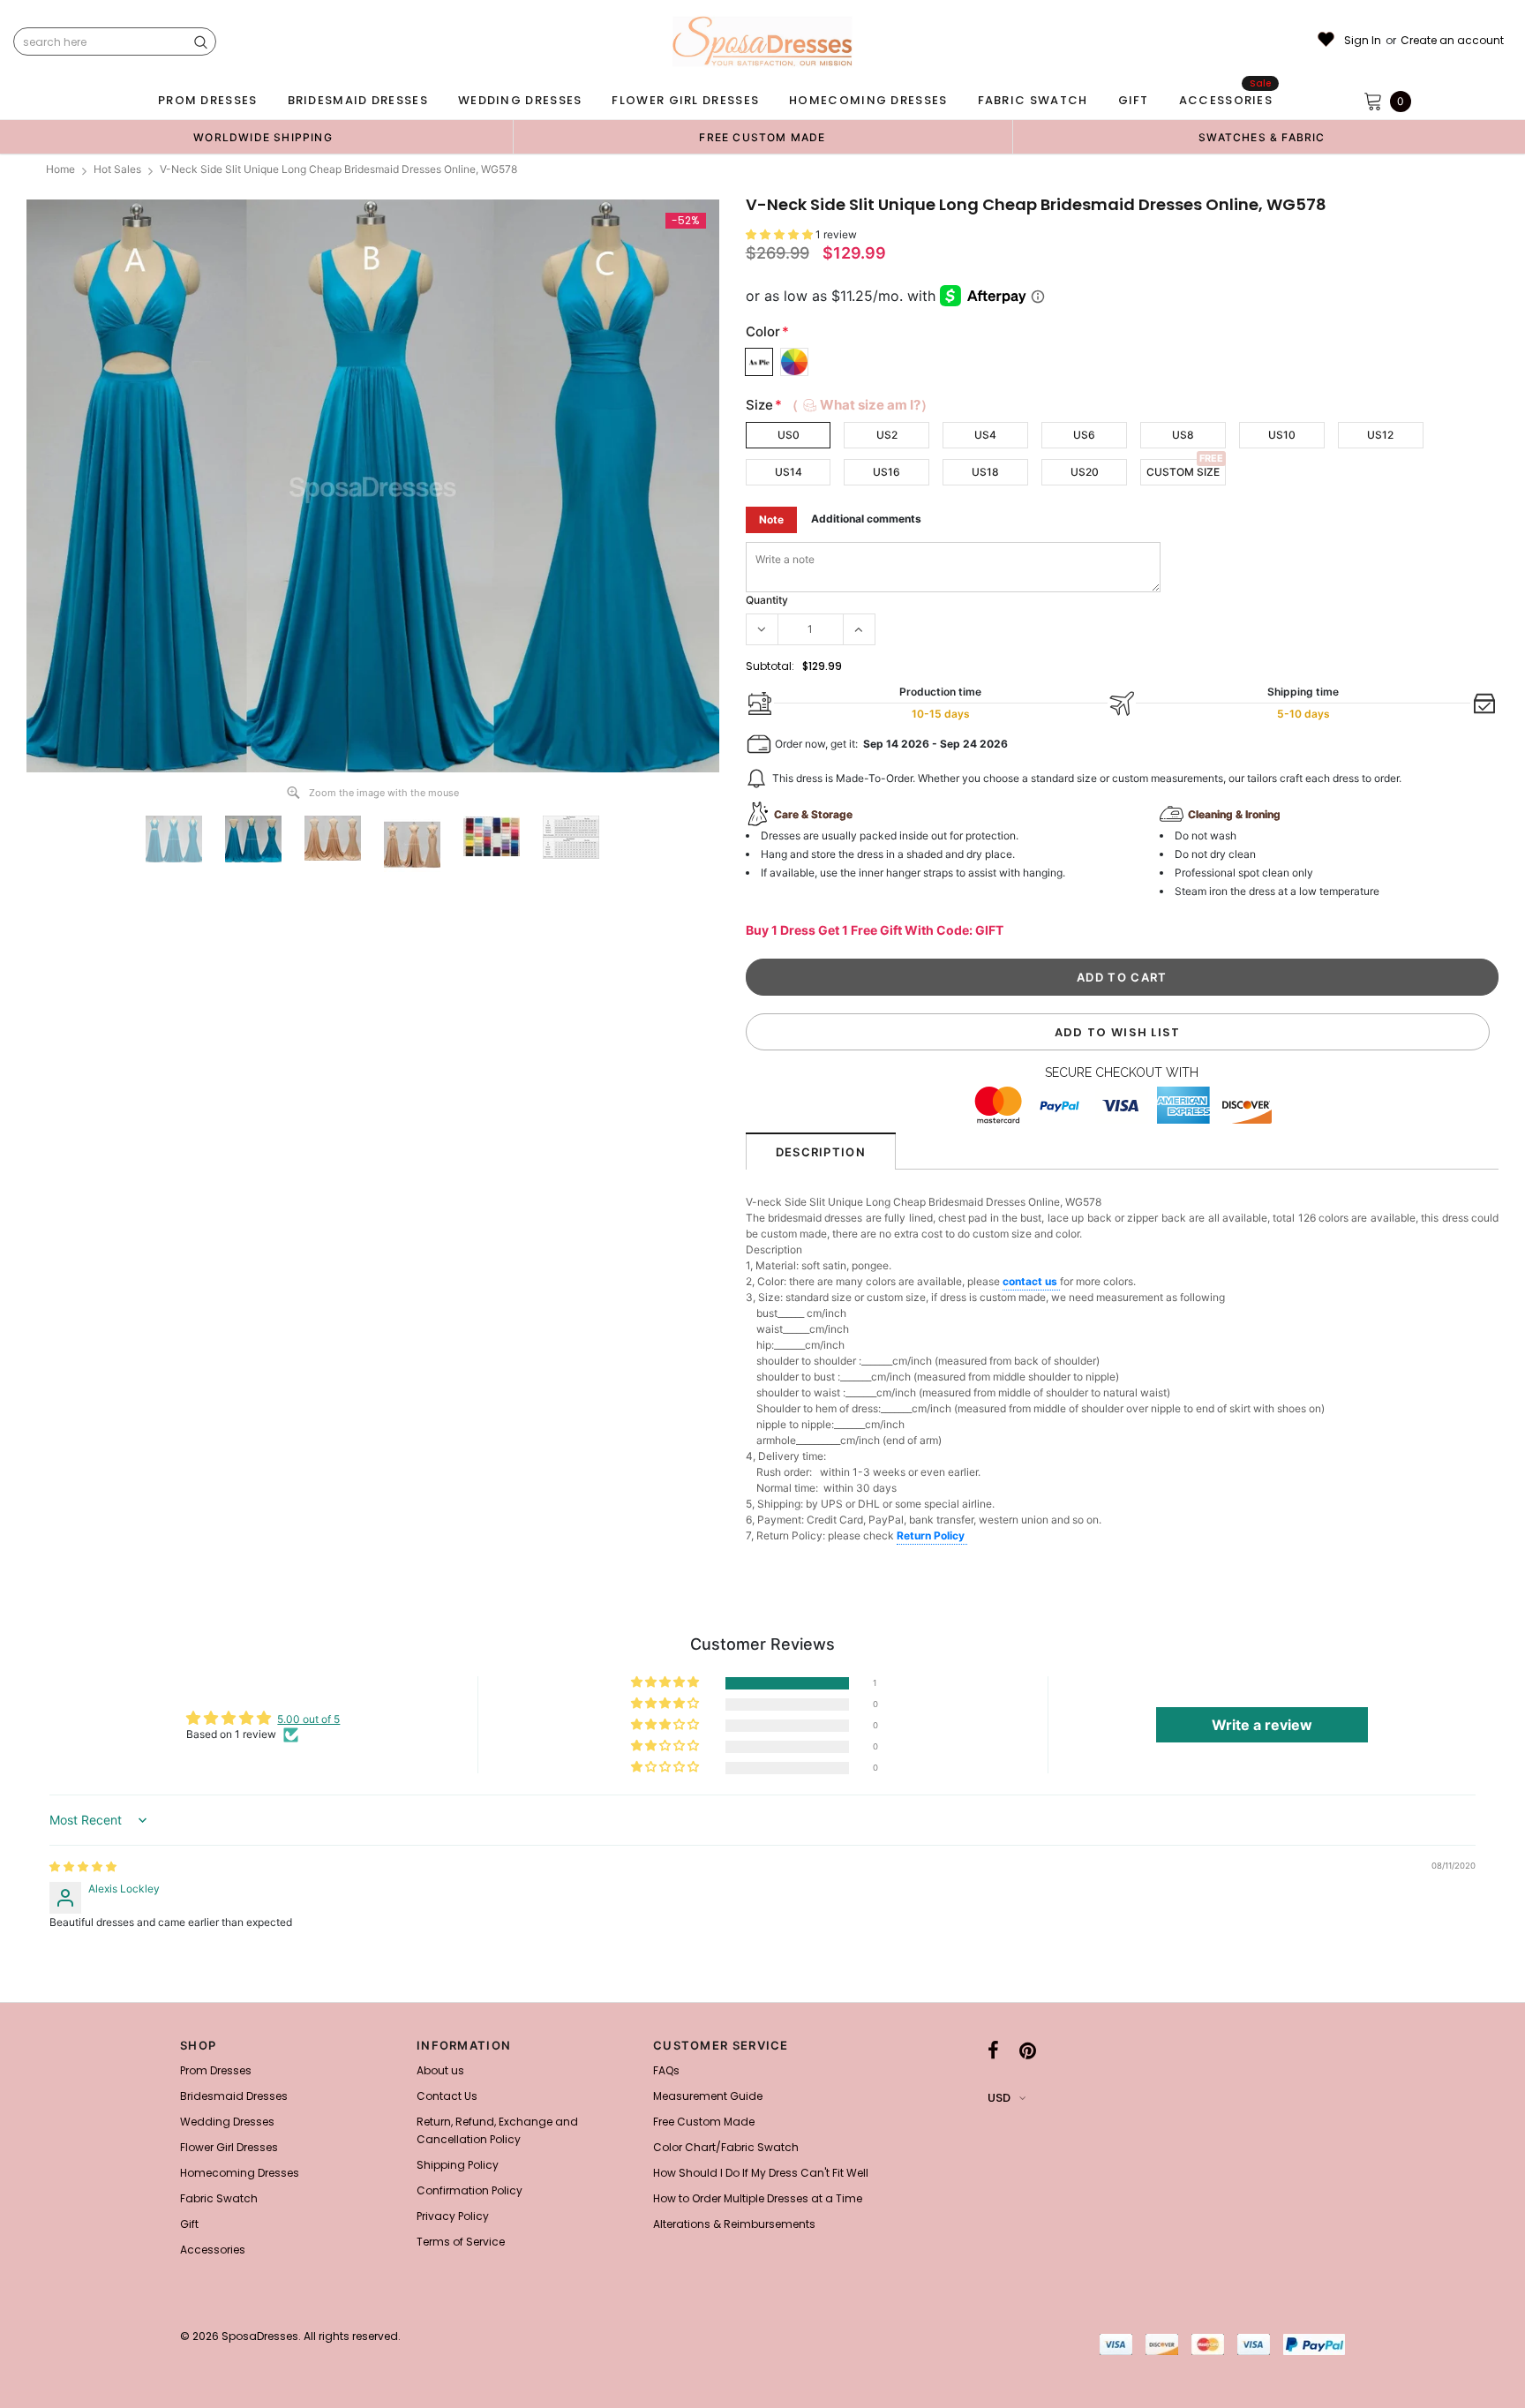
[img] (83, 1866)
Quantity (767, 600)
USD (999, 2098)
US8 (1183, 435)
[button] (781, 234)
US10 (1282, 435)
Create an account (1452, 41)
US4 (985, 435)
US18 (985, 472)
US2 (887, 435)
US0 (789, 435)
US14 (789, 472)
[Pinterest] (1028, 2051)
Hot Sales (117, 169)
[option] (263, 137)
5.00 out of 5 (308, 1719)
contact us (1031, 1281)
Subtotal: (770, 666)
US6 (1084, 435)
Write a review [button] (1262, 1725)
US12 (1380, 435)
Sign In (1363, 41)
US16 (886, 472)
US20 (1085, 472)
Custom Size (1183, 472)
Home (60, 169)
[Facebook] (993, 2051)
